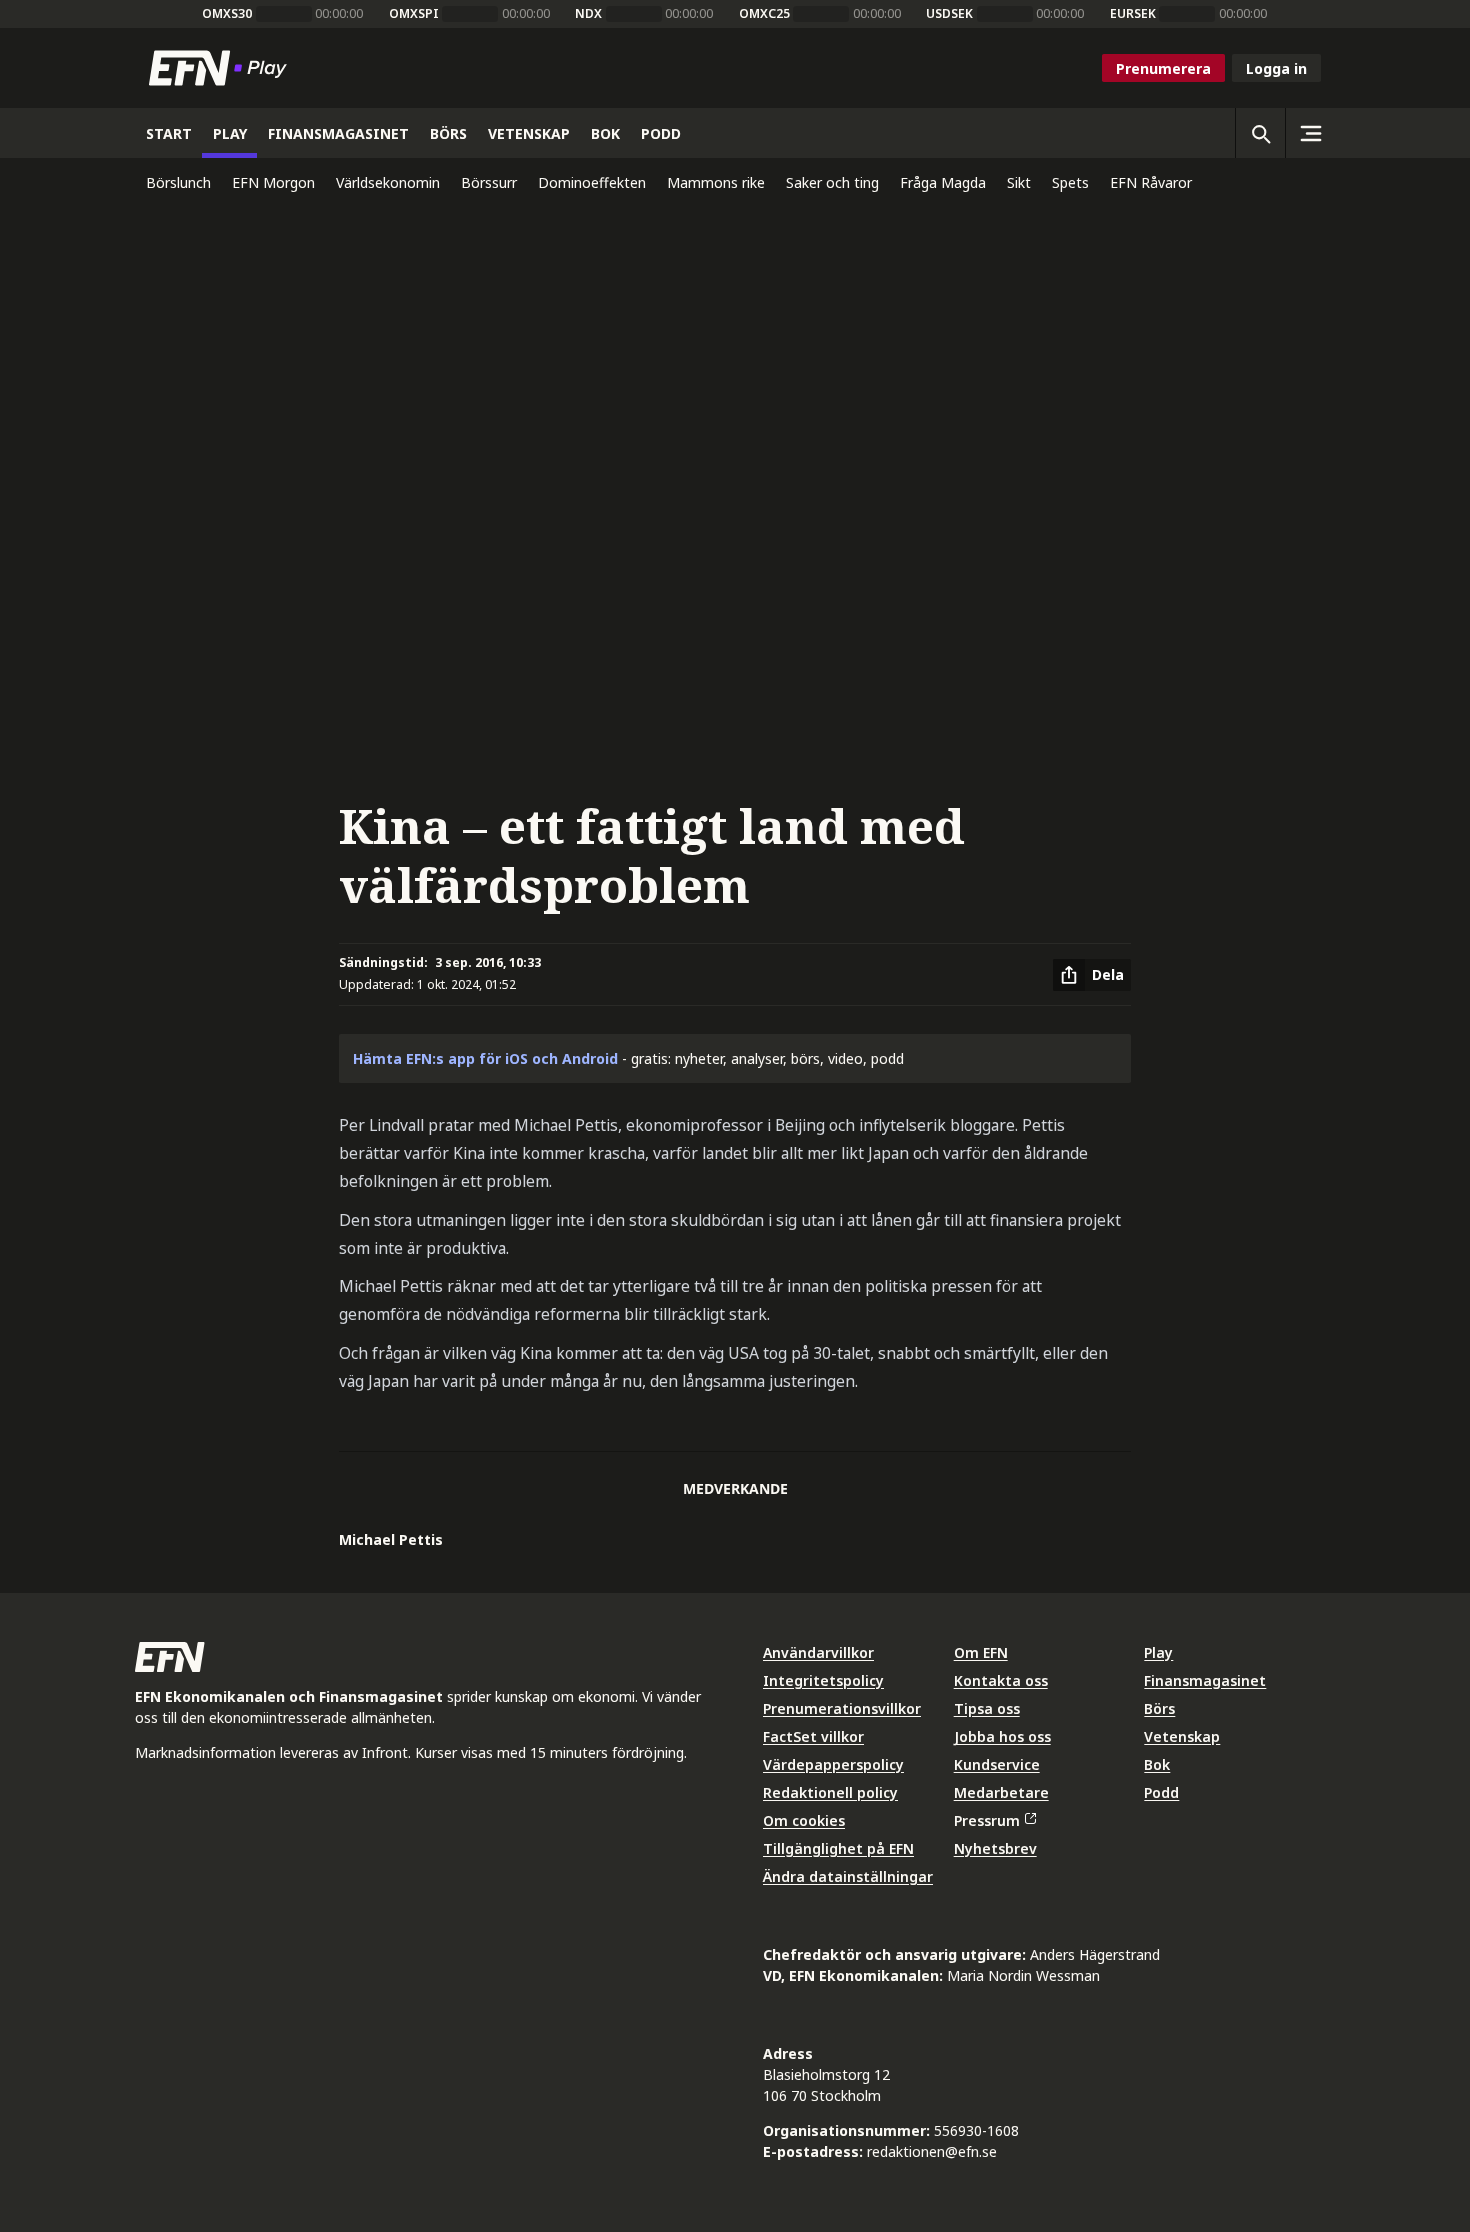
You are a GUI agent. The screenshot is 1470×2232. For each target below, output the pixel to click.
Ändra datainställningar (848, 1876)
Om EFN (981, 1652)
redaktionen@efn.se (932, 2151)
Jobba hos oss (1002, 1736)
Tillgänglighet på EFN (838, 1848)
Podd (1161, 1792)
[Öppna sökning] (1260, 133)
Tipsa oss (987, 1708)
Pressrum (987, 1820)
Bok (1157, 1764)
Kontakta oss (1001, 1680)
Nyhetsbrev (995, 1848)
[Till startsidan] (222, 68)
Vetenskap (1182, 1736)
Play (1158, 1652)
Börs (1159, 1708)
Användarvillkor (818, 1652)
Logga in (1276, 68)
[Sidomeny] (1310, 133)
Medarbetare (1001, 1792)
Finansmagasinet (1205, 1680)
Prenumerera (1163, 68)
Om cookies (804, 1820)
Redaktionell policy (830, 1792)
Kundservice (997, 1764)
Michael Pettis (391, 1539)
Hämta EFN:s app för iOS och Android (485, 1058)
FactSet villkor (813, 1736)
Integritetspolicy (823, 1680)
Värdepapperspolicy (833, 1764)
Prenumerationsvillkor (842, 1708)
